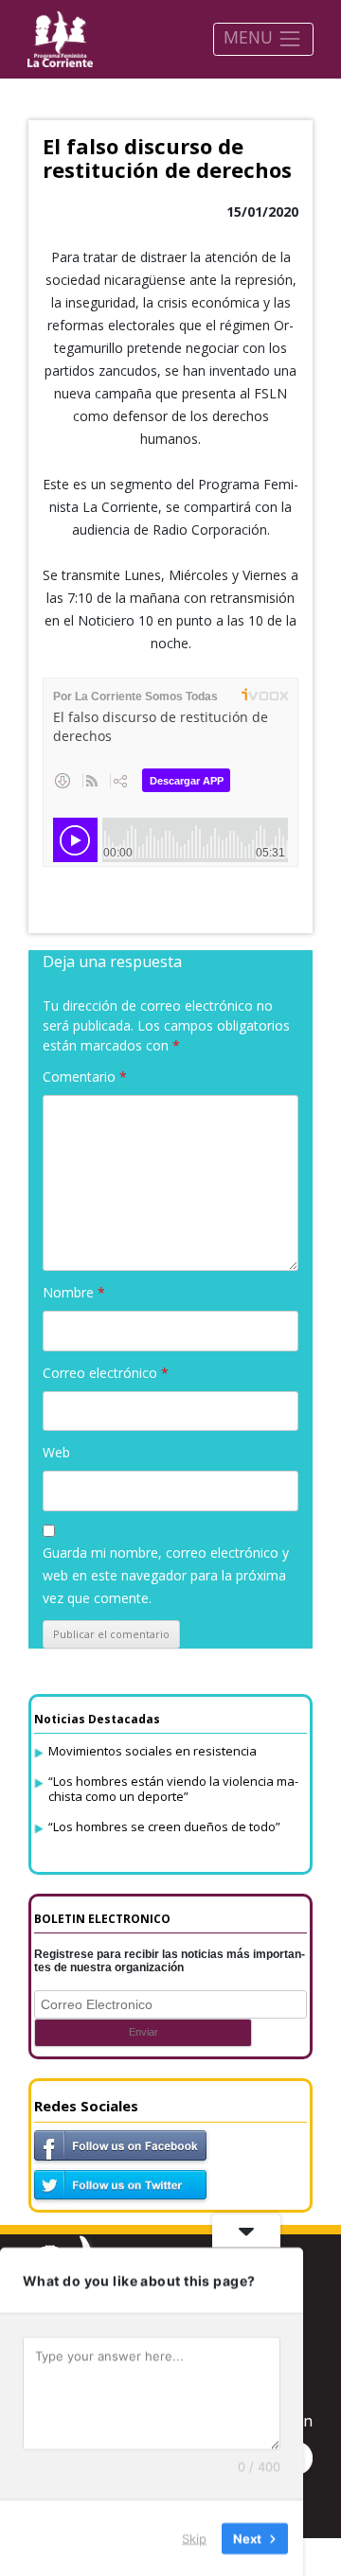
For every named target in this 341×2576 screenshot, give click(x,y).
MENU (251, 37)
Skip (194, 2537)
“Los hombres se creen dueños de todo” (164, 1826)
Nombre (74, 1292)
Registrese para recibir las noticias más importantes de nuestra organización (170, 1961)
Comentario (85, 1076)
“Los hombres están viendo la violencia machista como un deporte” (173, 1789)
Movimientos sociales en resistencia (153, 1751)
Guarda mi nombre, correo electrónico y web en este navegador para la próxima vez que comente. (166, 1575)
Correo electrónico (106, 1373)
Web (56, 1452)
